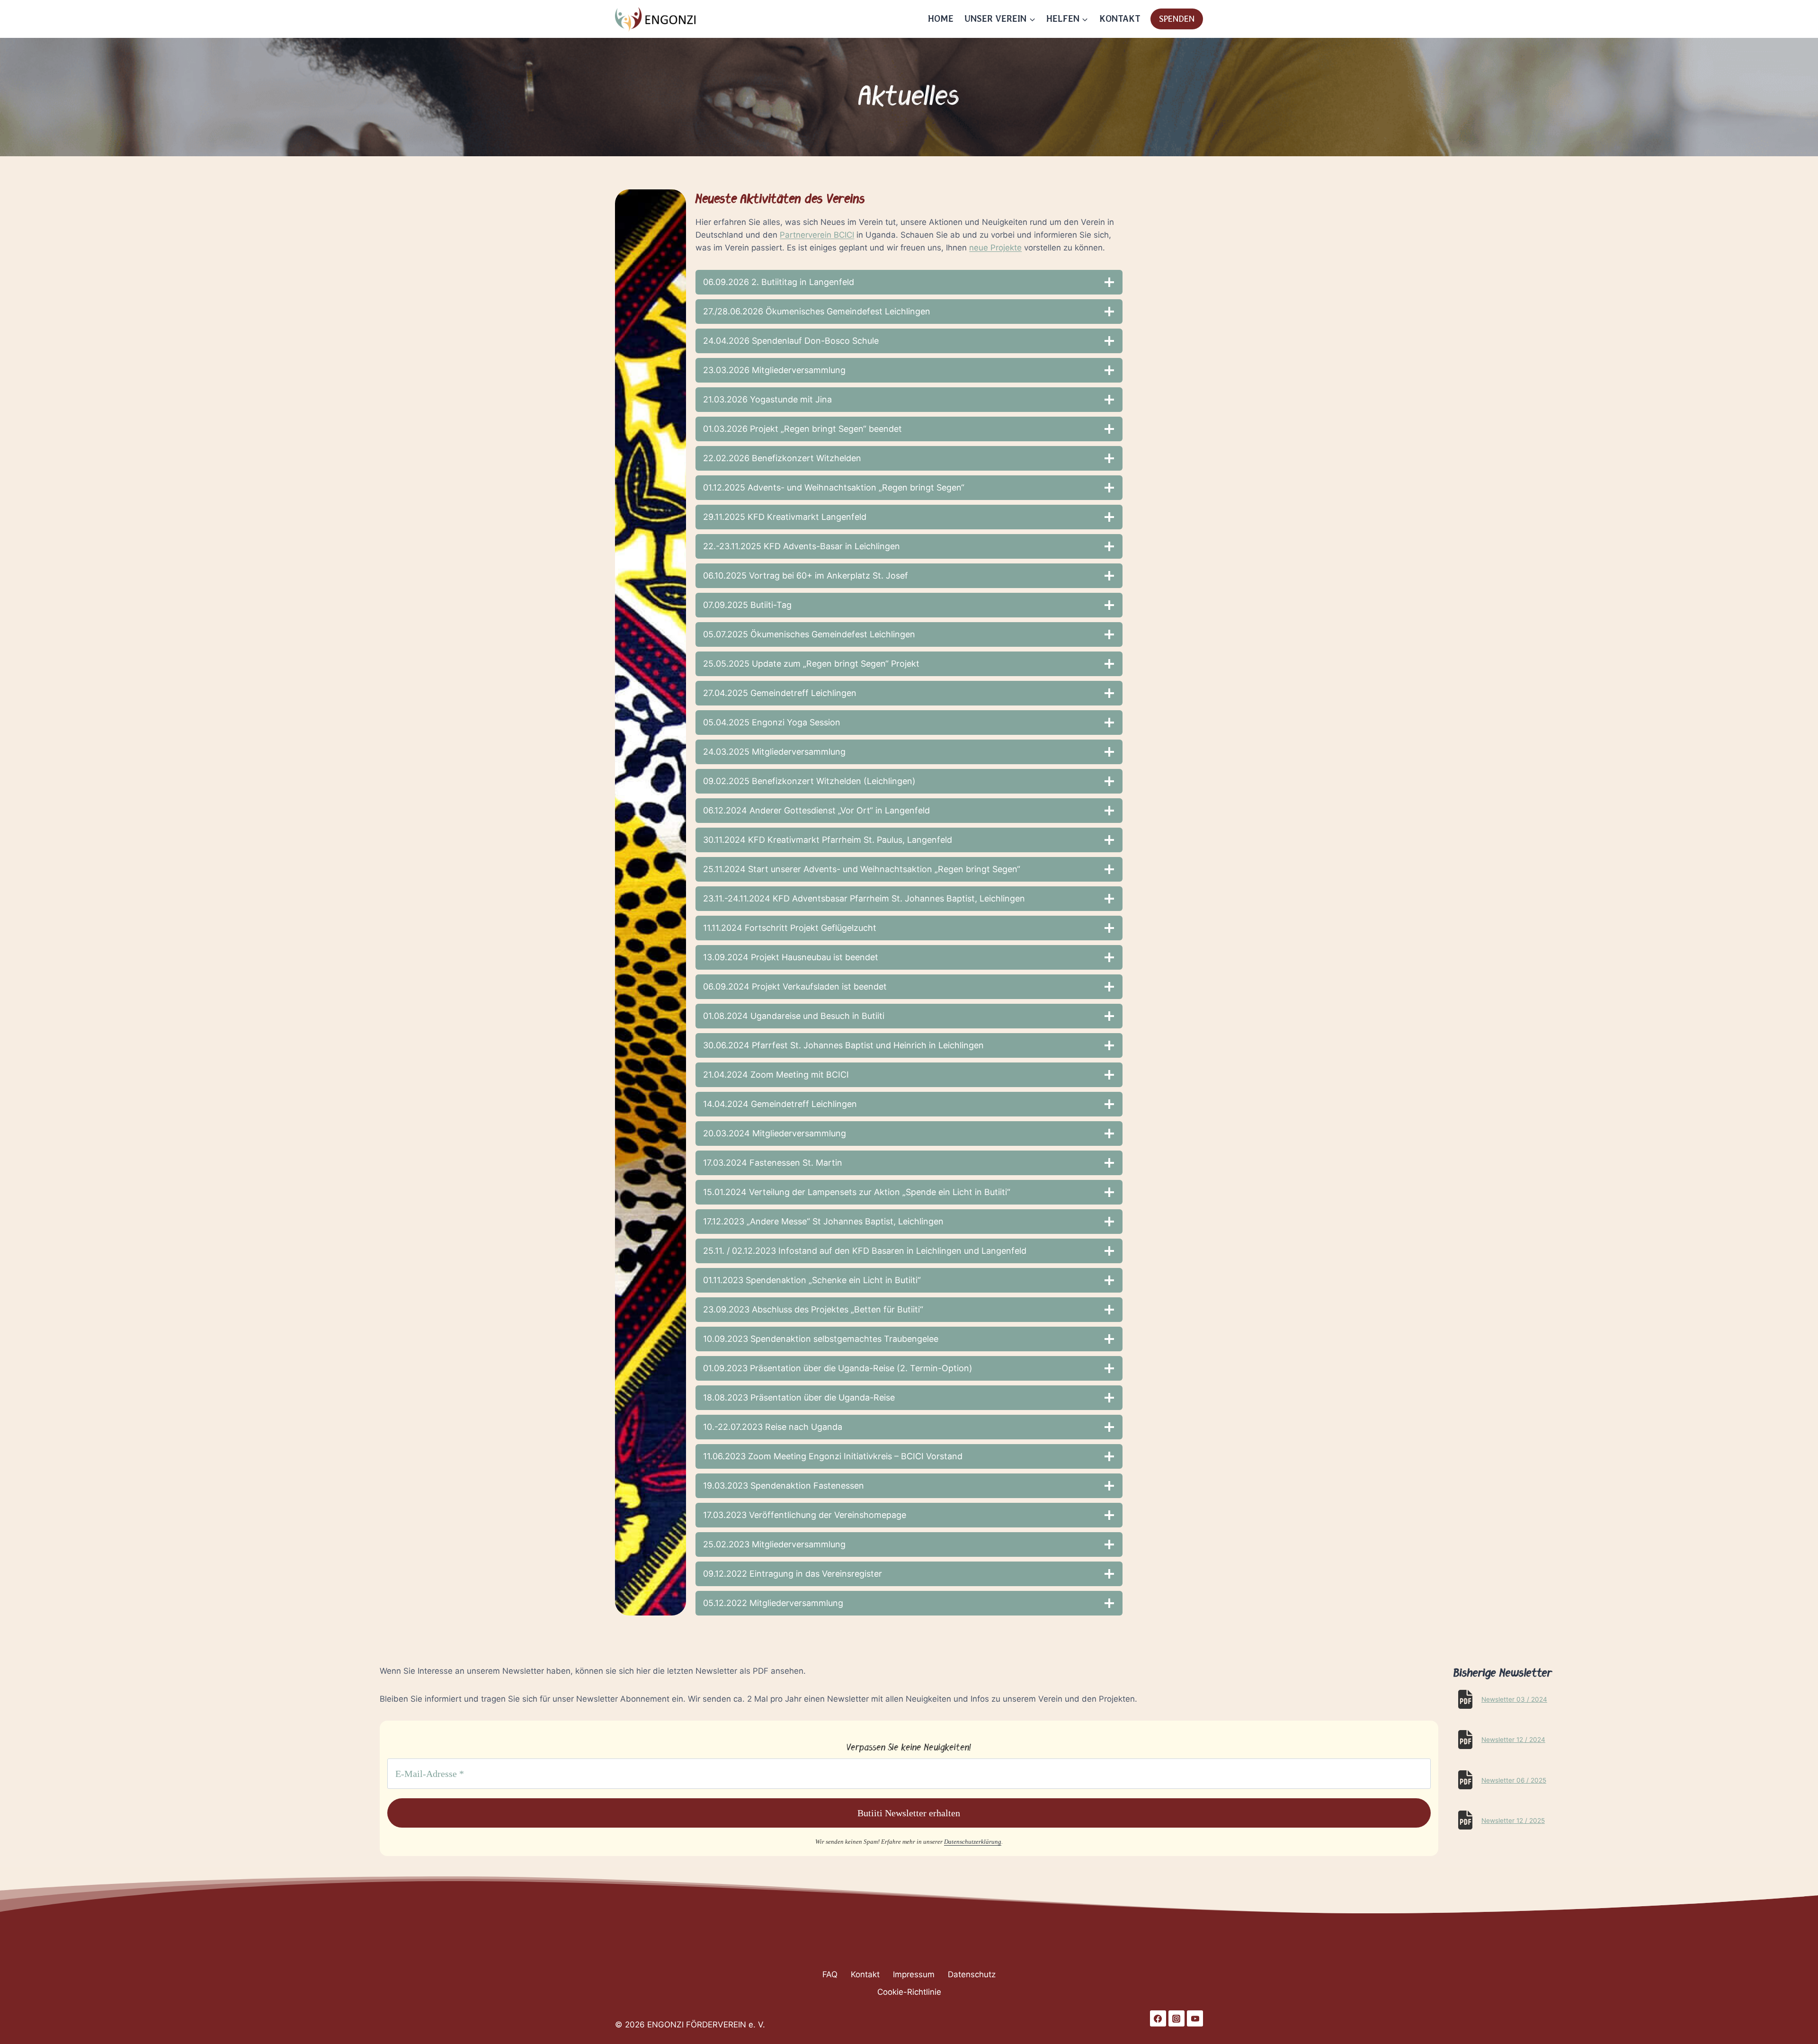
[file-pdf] (1465, 1699)
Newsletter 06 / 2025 (1514, 1780)
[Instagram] (1176, 2018)
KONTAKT (1120, 19)
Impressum (914, 1974)
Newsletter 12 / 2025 (1513, 1821)
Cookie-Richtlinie (909, 1992)
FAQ (830, 1974)
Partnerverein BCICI (817, 235)
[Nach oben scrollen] (24, 2034)
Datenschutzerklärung (973, 1842)
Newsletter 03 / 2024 (1514, 1699)
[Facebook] (1158, 2018)
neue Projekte (995, 248)
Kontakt (865, 1974)
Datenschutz (972, 1974)
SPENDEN (1177, 19)
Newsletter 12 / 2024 (1513, 1740)
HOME (941, 19)
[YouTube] (1195, 2018)
